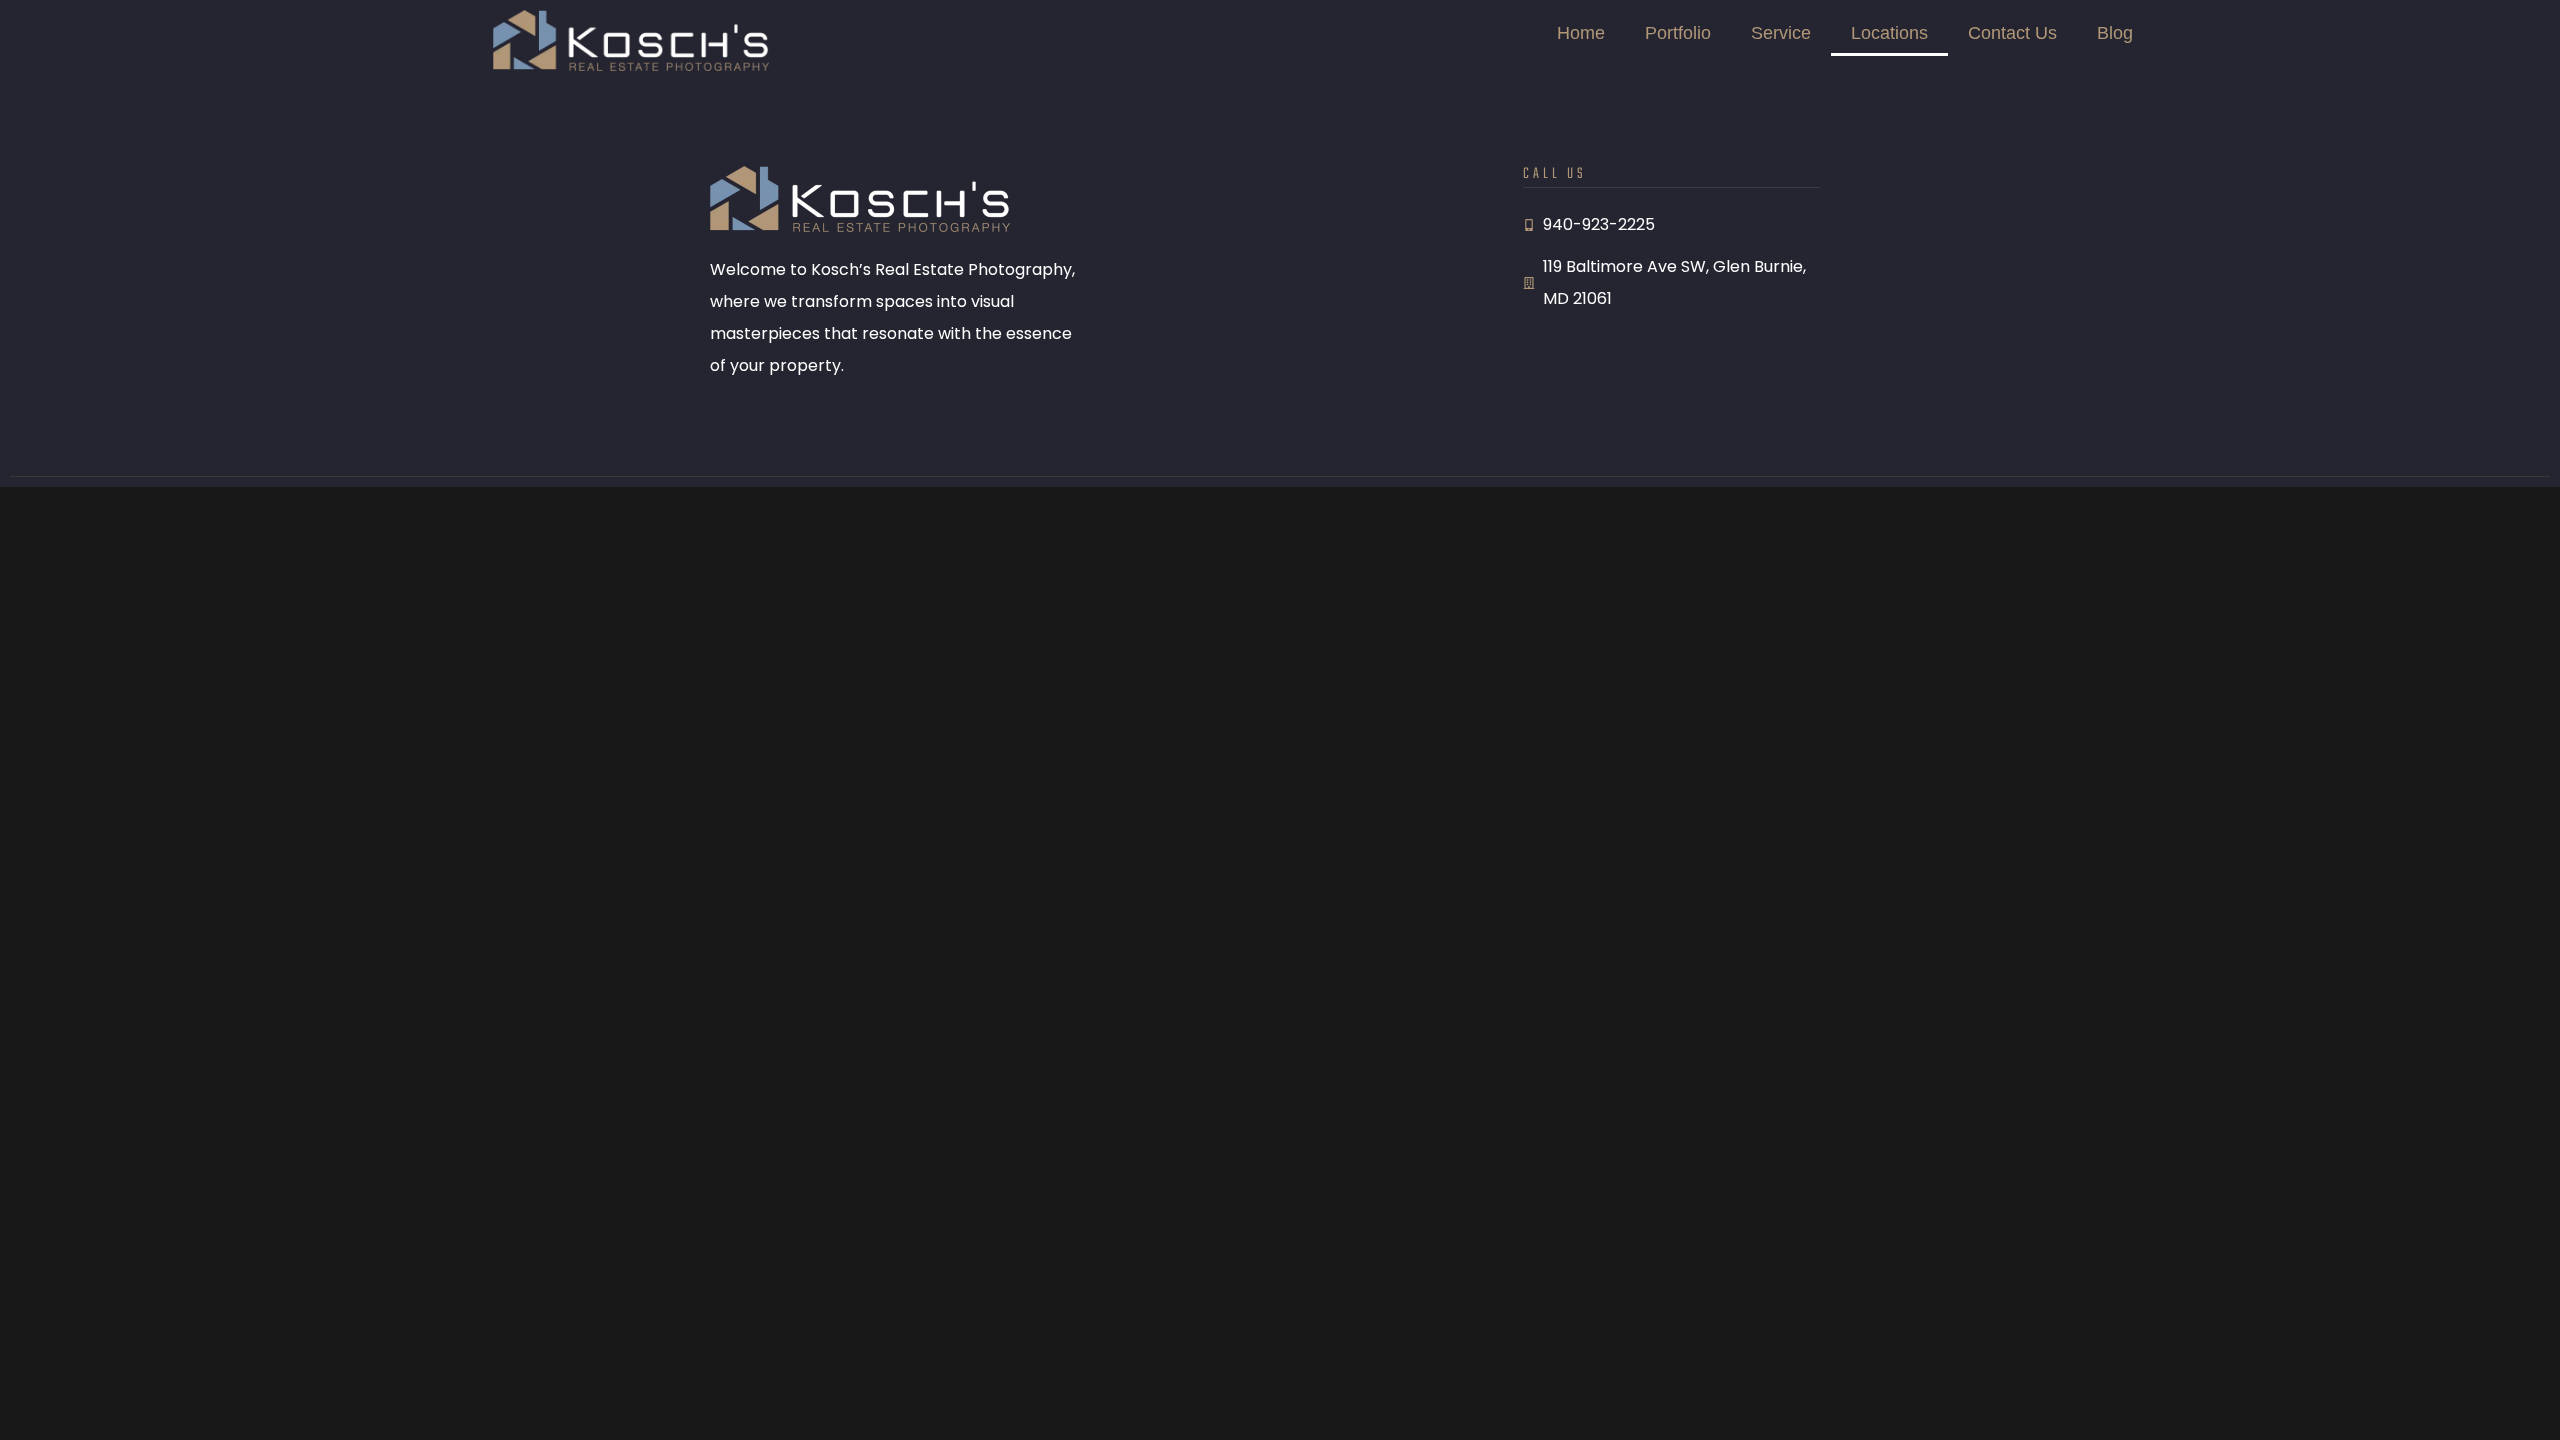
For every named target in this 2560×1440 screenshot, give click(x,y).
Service (1781, 33)
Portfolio (1678, 33)
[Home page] (631, 40)
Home (1581, 33)
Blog (2115, 33)
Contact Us (2012, 33)
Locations (1889, 33)
